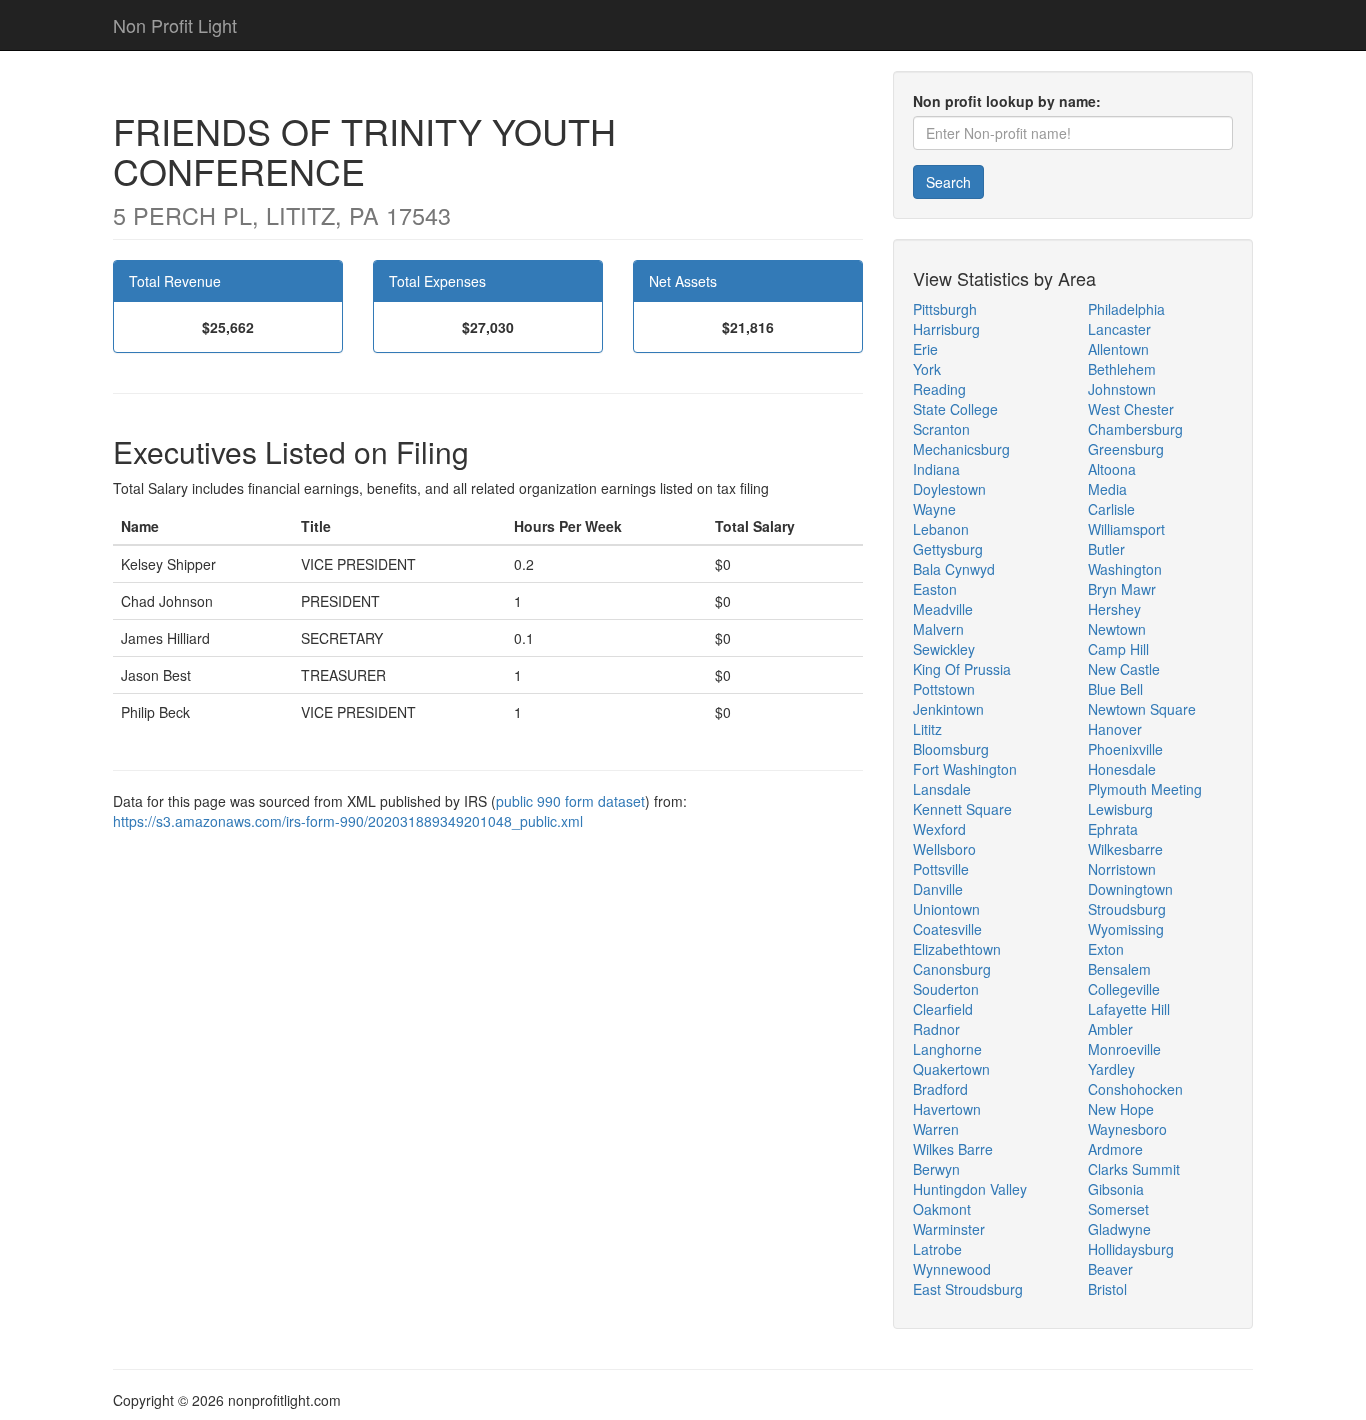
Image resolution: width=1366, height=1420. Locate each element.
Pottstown (944, 689)
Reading (939, 389)
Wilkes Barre (953, 1149)
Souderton (946, 989)
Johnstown (1122, 389)
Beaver (1110, 1269)
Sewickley (944, 649)
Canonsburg (952, 969)
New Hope (1121, 1109)
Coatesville (947, 929)
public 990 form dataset (570, 801)
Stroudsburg (1127, 909)
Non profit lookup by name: (1007, 101)
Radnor (936, 1029)
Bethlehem (1122, 369)
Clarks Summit (1134, 1169)
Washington (1125, 569)
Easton (935, 589)
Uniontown (946, 909)
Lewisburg (1120, 809)
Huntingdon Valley (970, 1189)
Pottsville (941, 869)
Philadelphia (1126, 309)
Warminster (949, 1229)
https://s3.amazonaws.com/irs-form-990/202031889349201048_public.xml (348, 821)
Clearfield (943, 1009)
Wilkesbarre (1125, 849)
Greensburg (1126, 449)
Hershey (1114, 609)
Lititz (927, 729)
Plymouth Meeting (1145, 789)
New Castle (1124, 669)
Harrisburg (946, 329)
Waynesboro (1127, 1129)
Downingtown (1130, 889)
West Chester (1131, 409)
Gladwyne (1119, 1229)
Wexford (939, 829)
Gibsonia (1116, 1189)
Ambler (1110, 1029)
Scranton (941, 429)
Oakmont (942, 1209)
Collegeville (1124, 989)
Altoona (1112, 469)
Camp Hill (1118, 649)
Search (948, 182)
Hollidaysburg (1131, 1249)
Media (1107, 489)
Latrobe (937, 1249)
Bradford (940, 1089)
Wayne (934, 509)
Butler (1106, 549)
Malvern (938, 629)
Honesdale (1122, 769)
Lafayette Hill (1129, 1009)
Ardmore (1115, 1149)
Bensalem (1119, 969)
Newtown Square (1142, 709)
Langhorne (947, 1049)
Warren (936, 1129)
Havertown (947, 1109)
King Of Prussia (962, 669)
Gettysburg (948, 549)
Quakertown (951, 1069)
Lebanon (941, 529)
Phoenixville (1125, 749)
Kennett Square (962, 809)
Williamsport (1126, 529)
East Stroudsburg (968, 1289)
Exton (1106, 949)
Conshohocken (1135, 1089)
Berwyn (936, 1169)
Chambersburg (1135, 429)
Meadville (943, 609)
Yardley (1111, 1069)
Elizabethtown (957, 949)
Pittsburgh (945, 309)
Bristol (1107, 1289)
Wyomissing (1126, 929)
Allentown (1118, 349)
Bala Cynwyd (954, 569)
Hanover (1115, 729)
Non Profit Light (175, 25)
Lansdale (942, 789)
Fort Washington (965, 769)
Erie (925, 349)
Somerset (1118, 1209)
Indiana (936, 469)
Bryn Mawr (1122, 589)
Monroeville (1124, 1049)
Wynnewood (952, 1269)
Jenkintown (948, 709)
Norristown (1122, 869)
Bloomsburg (951, 749)
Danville (938, 889)
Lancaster (1119, 329)
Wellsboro (944, 849)
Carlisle (1111, 509)
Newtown (1117, 629)
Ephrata (1113, 829)
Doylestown (949, 489)
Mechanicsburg (961, 449)
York (927, 369)
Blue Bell (1115, 689)
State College (955, 409)
